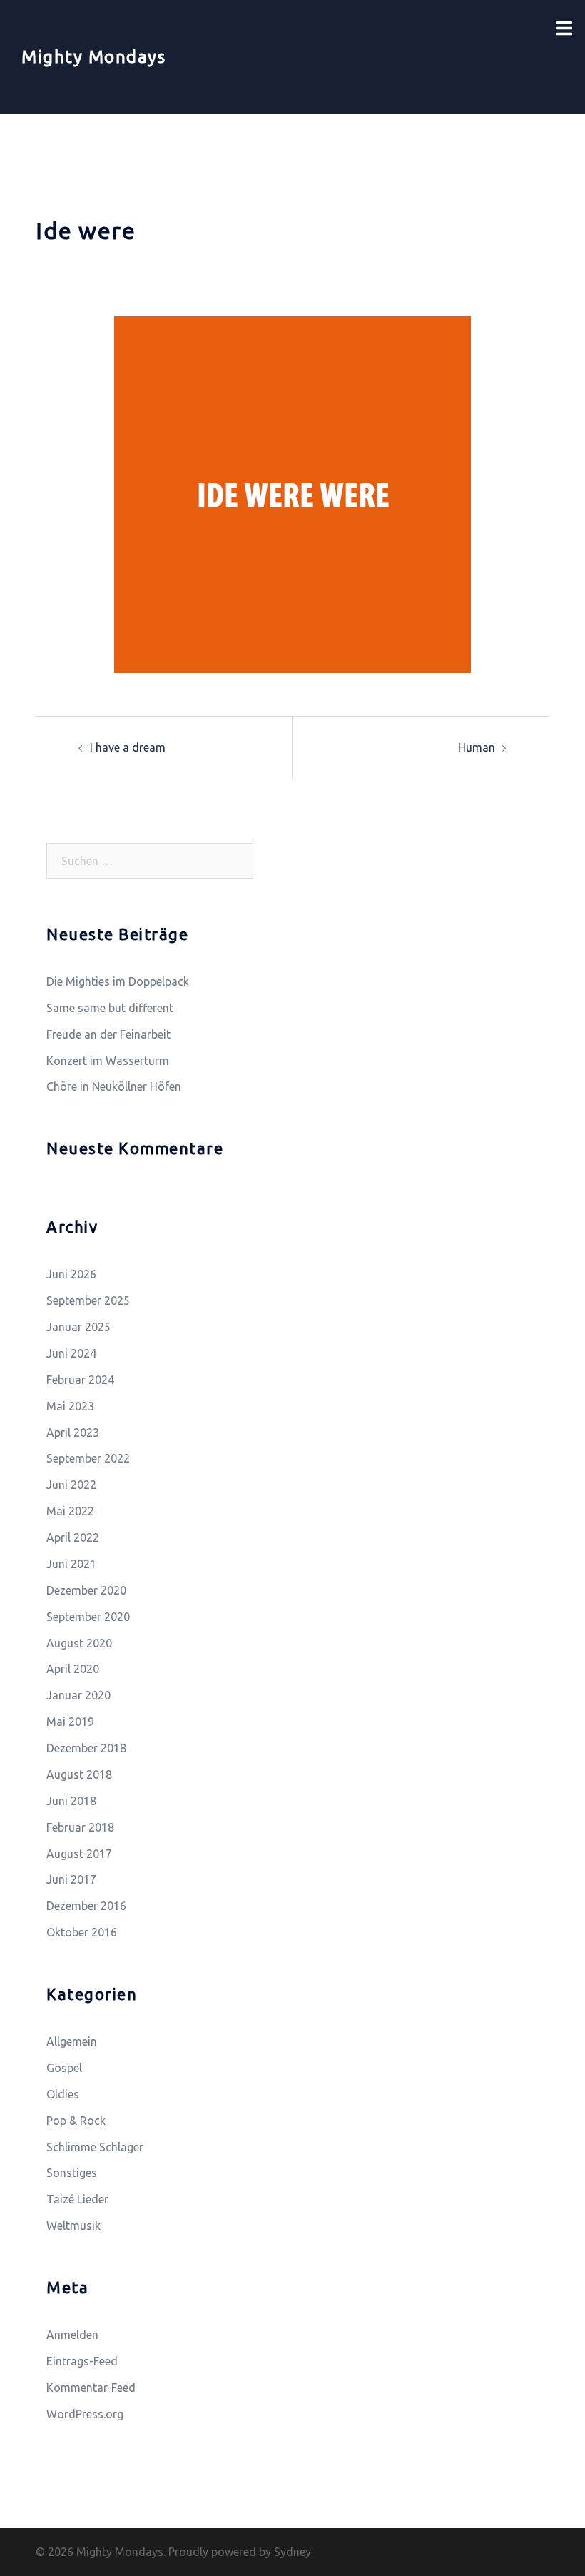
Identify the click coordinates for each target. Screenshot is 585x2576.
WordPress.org (85, 2414)
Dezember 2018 (86, 1748)
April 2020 (73, 1669)
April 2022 (73, 1537)
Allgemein (72, 2041)
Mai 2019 (70, 1722)
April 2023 (73, 1433)
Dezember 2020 (86, 1590)
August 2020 (79, 1643)
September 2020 (88, 1617)
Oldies (63, 2094)
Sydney (292, 2552)
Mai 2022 (70, 1511)
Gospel (64, 2068)
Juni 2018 (71, 1801)
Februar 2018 (80, 1827)
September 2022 (88, 1458)
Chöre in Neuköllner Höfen (114, 1086)
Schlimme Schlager (95, 2147)
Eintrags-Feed (82, 2361)
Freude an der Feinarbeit (108, 1034)
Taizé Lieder (77, 2199)
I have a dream (128, 747)
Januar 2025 (78, 1327)
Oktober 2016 (82, 1932)
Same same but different (110, 1008)
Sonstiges (72, 2173)
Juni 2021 (71, 1564)
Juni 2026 (71, 1274)
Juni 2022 (71, 1485)
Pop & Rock (76, 2121)
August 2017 (79, 1854)
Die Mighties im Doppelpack (118, 981)
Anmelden (72, 2335)
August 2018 (79, 1774)
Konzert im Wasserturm (108, 1061)
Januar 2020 (78, 1695)
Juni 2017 (71, 1879)
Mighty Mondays (93, 57)
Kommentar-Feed (91, 2388)
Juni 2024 (71, 1353)
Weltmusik (73, 2226)
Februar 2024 (80, 1380)
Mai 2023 (70, 1406)
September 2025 (88, 1300)
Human (477, 747)
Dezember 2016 (86, 1906)
